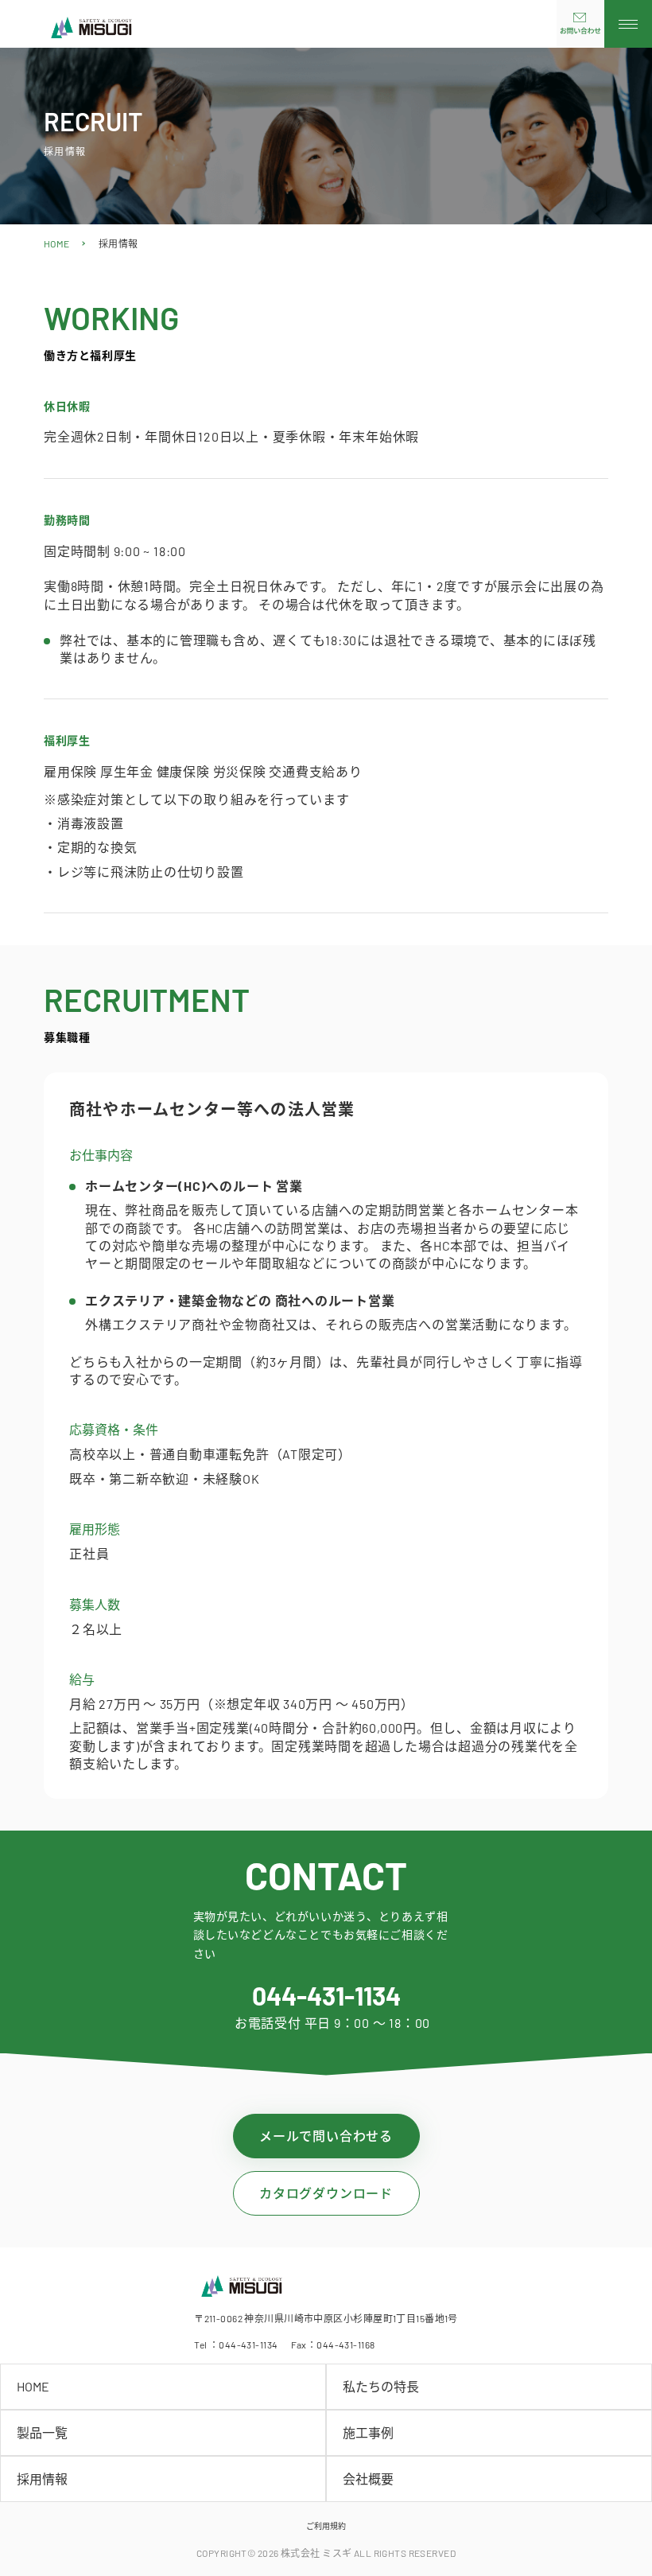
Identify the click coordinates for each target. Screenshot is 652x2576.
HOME (57, 243)
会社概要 (368, 2479)
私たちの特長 (381, 2386)
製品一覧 (42, 2432)
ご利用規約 (326, 2526)
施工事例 (368, 2432)
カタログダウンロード (326, 2193)
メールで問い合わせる (326, 2136)
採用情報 (42, 2479)
